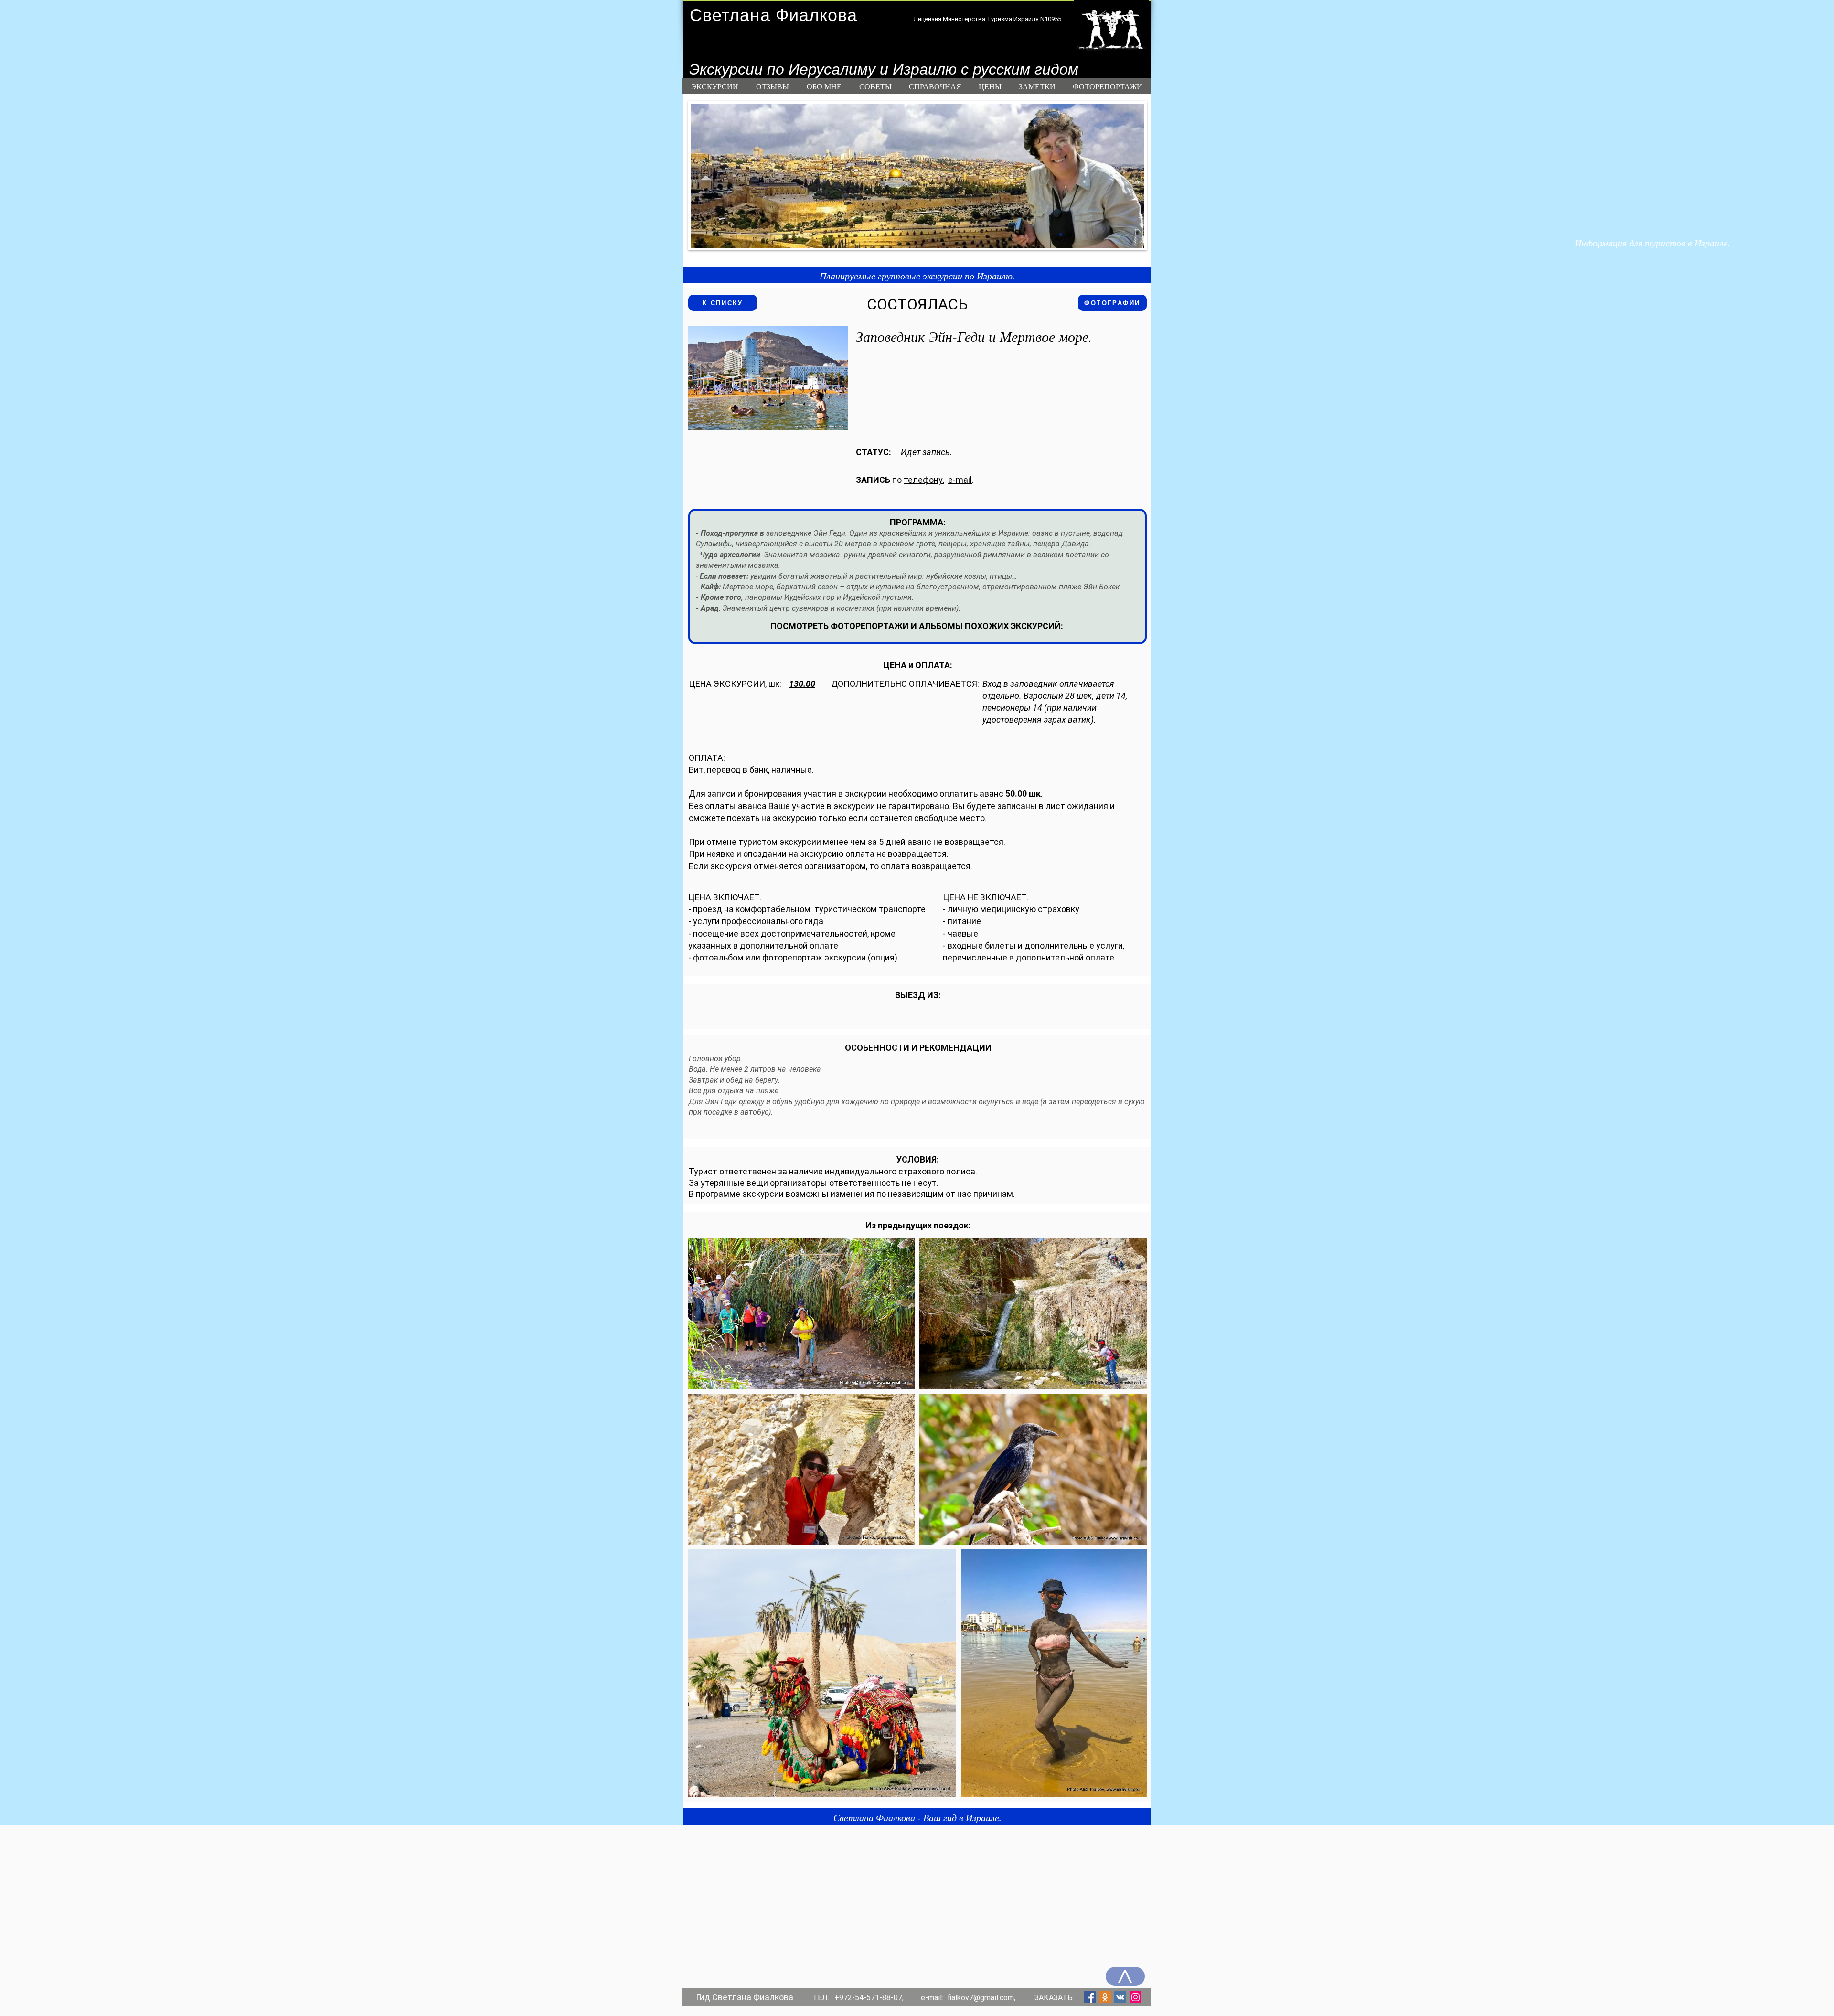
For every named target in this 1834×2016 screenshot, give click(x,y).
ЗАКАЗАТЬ (1055, 1998)
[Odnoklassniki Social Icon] (1105, 1997)
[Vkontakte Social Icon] (1120, 1997)
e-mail (960, 480)
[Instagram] (1136, 1997)
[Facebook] (1090, 1997)
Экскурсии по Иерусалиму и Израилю (825, 69)
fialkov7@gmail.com (981, 1998)
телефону (923, 480)
